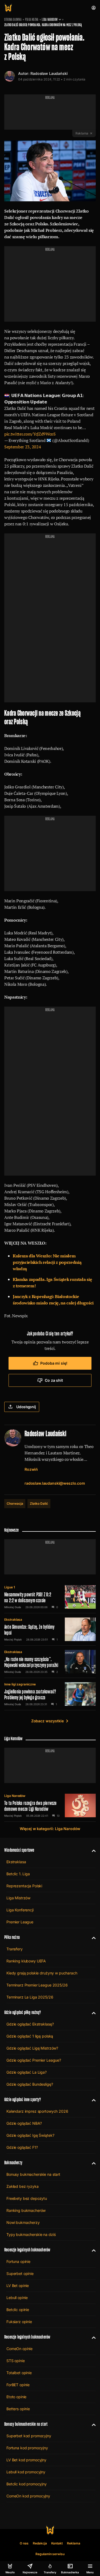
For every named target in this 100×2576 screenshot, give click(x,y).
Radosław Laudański (49, 73)
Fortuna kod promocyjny (27, 2448)
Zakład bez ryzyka (23, 2186)
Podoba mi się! (54, 1363)
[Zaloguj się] (94, 8)
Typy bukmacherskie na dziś (31, 2234)
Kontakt (57, 2543)
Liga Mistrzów (18, 1898)
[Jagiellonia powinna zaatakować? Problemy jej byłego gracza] (50, 1694)
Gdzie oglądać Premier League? (34, 2060)
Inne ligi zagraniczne (20, 1684)
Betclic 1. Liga (18, 1874)
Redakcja (40, 2543)
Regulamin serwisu (50, 2554)
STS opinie (16, 2361)
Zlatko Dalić (39, 1503)
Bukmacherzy (13, 2163)
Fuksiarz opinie (19, 2322)
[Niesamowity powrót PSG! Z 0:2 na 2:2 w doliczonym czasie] (50, 1597)
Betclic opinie (18, 2310)
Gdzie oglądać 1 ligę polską (30, 2036)
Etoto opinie (16, 2397)
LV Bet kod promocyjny (26, 2460)
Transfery (15, 1949)
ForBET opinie (18, 2385)
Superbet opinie (20, 2273)
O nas (24, 2543)
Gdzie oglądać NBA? (24, 2123)
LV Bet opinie (18, 2286)
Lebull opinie (17, 2298)
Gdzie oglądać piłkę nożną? (23, 2012)
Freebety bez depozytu (27, 2198)
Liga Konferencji (20, 1910)
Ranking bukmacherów (26, 2210)
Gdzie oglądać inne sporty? (23, 2099)
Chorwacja (15, 1503)
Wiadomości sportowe (19, 1850)
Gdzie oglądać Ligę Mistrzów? (32, 2048)
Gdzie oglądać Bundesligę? (30, 2084)
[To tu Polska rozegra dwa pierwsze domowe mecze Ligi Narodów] (50, 1805)
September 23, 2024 (23, 447)
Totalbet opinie (19, 2373)
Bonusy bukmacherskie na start (33, 2174)
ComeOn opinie (19, 2349)
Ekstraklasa (13, 1620)
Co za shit (54, 1380)
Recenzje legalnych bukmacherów (27, 2250)
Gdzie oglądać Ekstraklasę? (30, 2024)
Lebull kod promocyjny (26, 2472)
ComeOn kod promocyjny (28, 2496)
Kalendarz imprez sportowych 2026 (37, 2111)
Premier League (20, 1922)
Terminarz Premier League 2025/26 (37, 1985)
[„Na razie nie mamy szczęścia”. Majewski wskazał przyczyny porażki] (50, 1662)
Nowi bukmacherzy (23, 2222)
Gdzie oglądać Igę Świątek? (30, 2135)
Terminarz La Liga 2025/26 (30, 1997)
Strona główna (13, 20)
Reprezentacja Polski (24, 1886)
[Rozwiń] (92, 1850)
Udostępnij (26, 1407)
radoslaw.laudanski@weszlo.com (55, 1483)
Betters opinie (18, 2409)
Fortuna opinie (18, 2261)
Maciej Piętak (13, 1639)
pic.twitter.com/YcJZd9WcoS (30, 434)
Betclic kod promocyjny (27, 2484)
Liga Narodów (50, 20)
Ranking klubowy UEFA (26, 1961)
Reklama (74, 2543)
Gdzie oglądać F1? (22, 2147)
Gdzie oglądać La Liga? (27, 2072)
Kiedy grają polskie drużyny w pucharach (42, 1973)
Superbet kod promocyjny (29, 2436)
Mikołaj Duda (13, 1607)
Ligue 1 (10, 1587)
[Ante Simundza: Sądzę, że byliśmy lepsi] (50, 1629)
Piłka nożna (32, 20)
